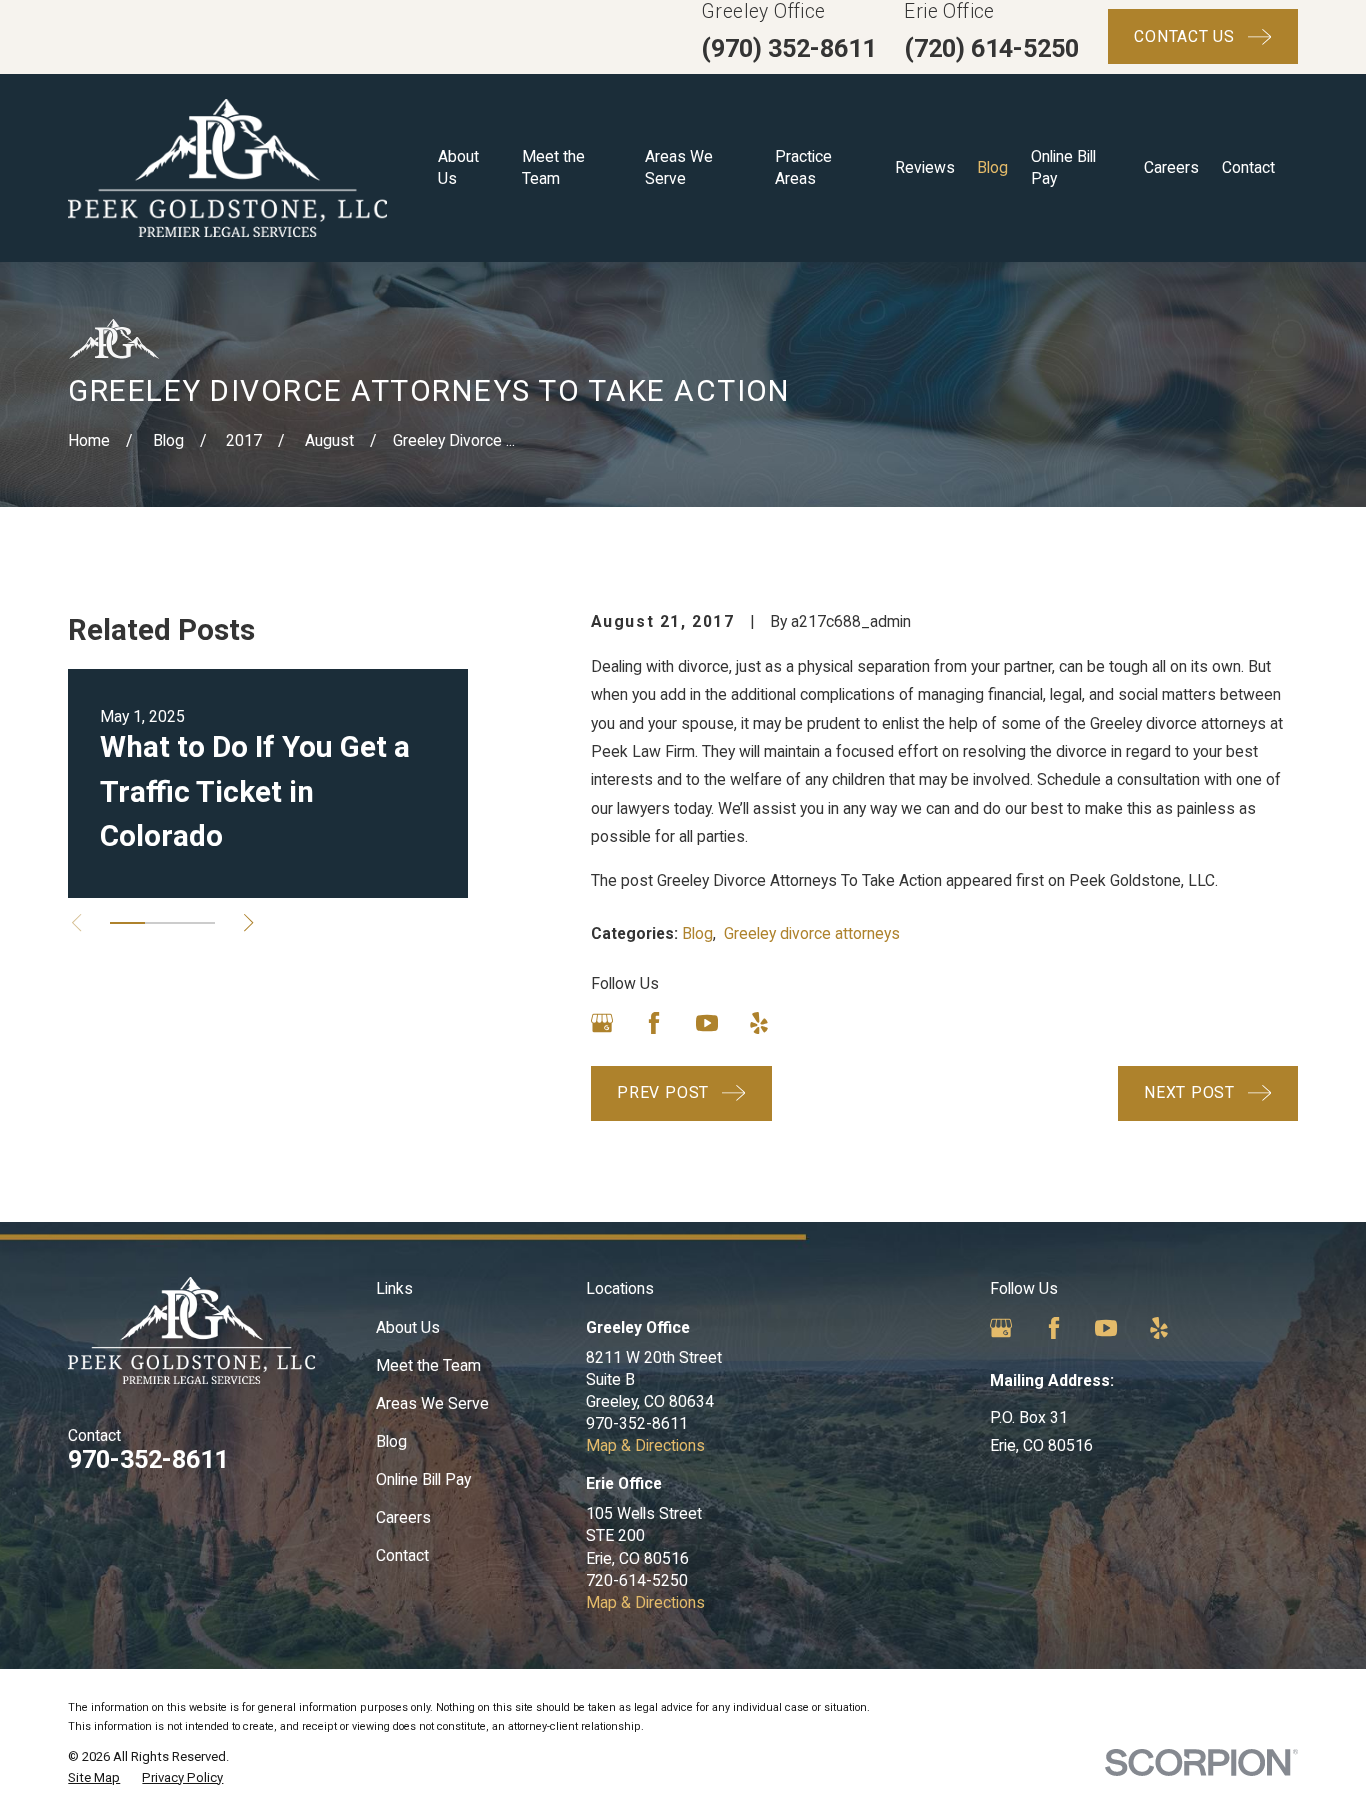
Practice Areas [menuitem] (803, 167)
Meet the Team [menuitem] (553, 167)
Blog (697, 933)
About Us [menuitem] (458, 167)
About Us (408, 1327)
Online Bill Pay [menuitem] (1063, 167)
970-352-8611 (148, 1459)
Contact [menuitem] (1248, 167)
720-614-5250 (637, 1580)
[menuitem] (94, 1778)
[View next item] (248, 922)
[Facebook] (654, 1023)
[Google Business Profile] (602, 1023)
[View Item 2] (162, 923)
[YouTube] (707, 1023)
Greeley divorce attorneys (812, 933)
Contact (402, 1555)
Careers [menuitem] (1171, 167)
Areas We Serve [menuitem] (679, 167)
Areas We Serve (432, 1403)
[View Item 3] (197, 923)
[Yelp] (759, 1023)
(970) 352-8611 (788, 48)
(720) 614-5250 (991, 48)
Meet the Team (428, 1365)
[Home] (227, 168)
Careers (403, 1517)
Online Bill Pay (423, 1479)
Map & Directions (645, 1445)
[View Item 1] (127, 923)
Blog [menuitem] (992, 167)
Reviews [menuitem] (925, 167)
